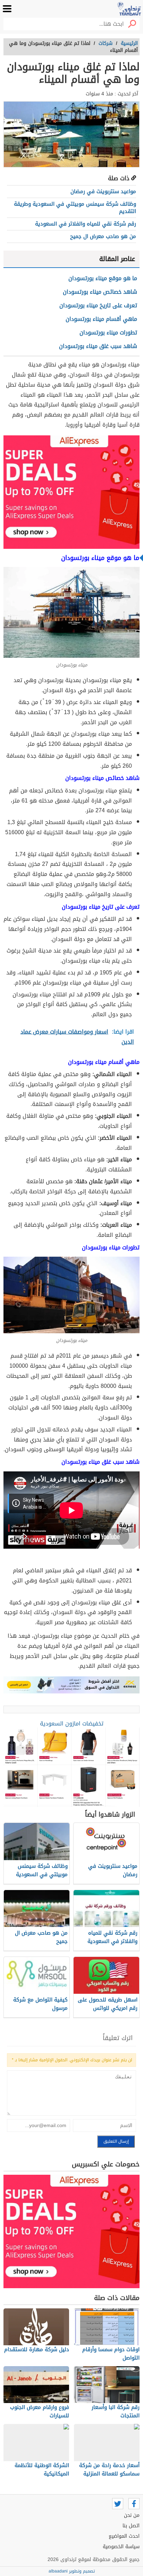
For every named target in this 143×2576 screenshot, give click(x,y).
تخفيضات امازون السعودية (72, 1724)
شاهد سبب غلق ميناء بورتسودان (98, 346)
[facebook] (134, 2504)
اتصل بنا (131, 2526)
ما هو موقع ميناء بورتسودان (103, 278)
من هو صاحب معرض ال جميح (103, 236)
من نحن (132, 2515)
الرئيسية (129, 43)
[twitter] (118, 2504)
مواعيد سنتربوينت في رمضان (103, 191)
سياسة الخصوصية (121, 2547)
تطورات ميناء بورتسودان (108, 333)
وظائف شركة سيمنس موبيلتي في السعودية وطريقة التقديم (75, 208)
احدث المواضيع (124, 2536)
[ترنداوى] (129, 9)
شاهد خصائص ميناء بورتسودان (100, 292)
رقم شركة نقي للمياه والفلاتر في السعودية (86, 224)
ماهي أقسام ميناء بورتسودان (101, 319)
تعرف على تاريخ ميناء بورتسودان (98, 305)
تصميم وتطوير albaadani (72, 2571)
